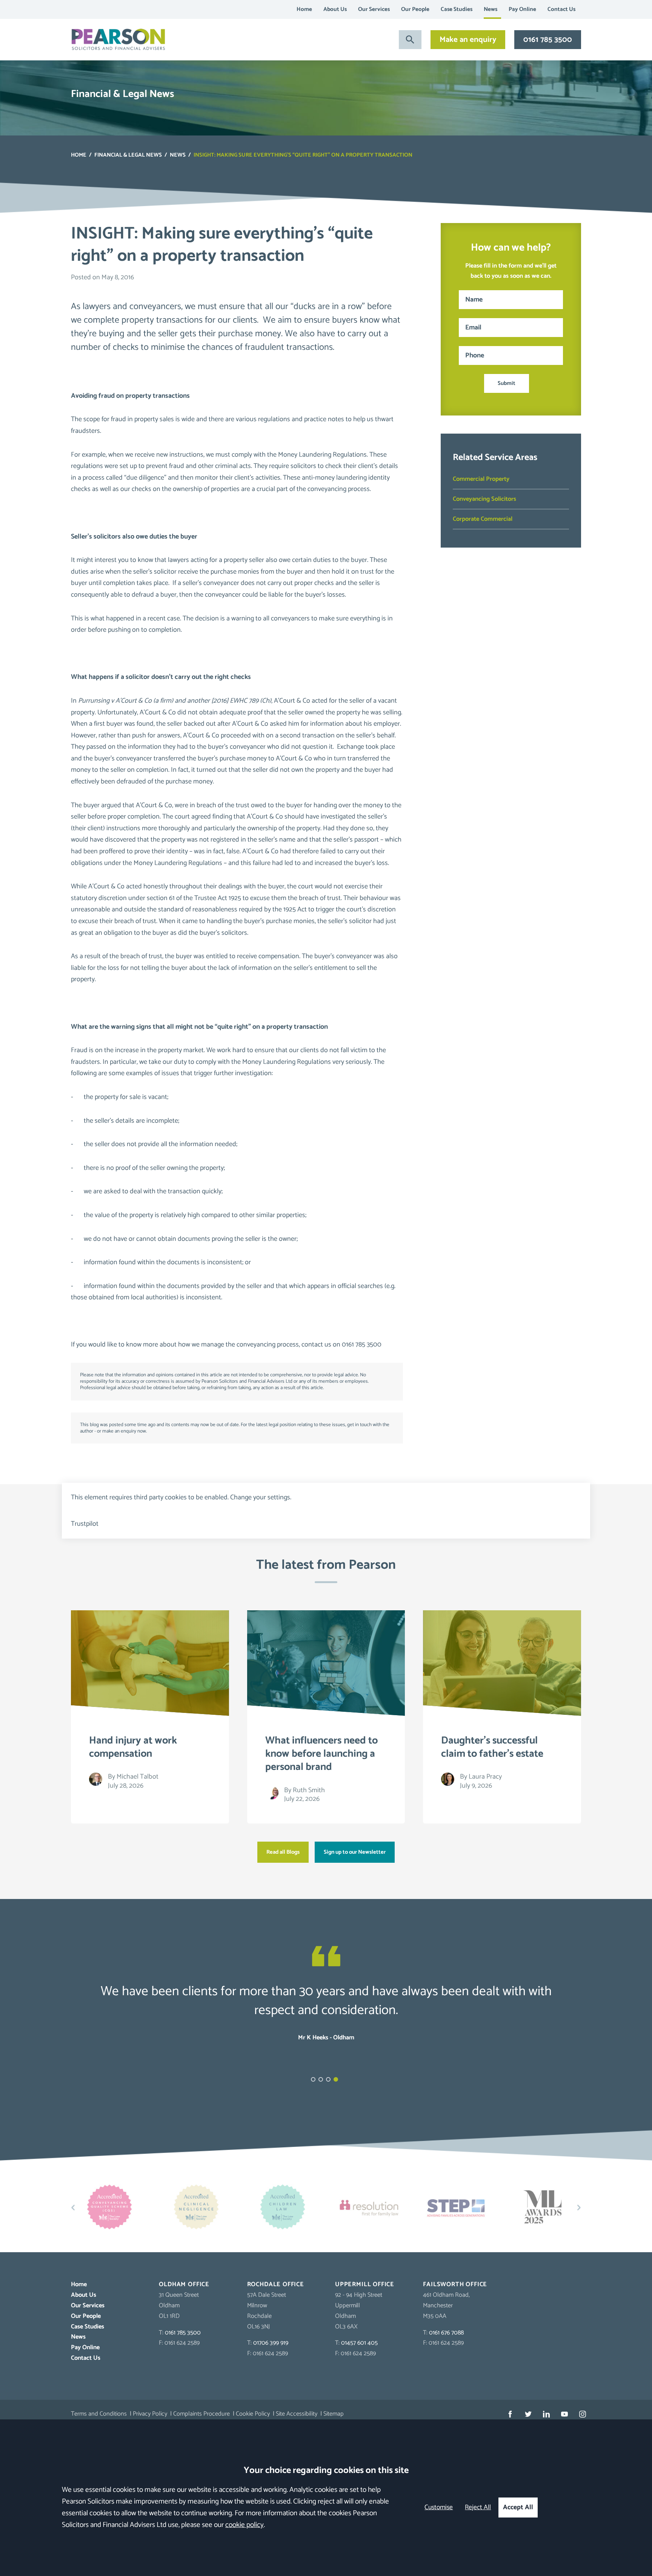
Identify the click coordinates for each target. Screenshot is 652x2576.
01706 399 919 (271, 2343)
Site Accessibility (297, 2414)
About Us (335, 9)
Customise (439, 2508)
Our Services (374, 9)
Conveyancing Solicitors (484, 499)
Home (304, 9)
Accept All (518, 2508)
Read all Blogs (283, 1852)
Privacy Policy (150, 2414)
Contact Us (561, 9)
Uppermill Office (365, 2284)
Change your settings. (261, 1497)
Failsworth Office (455, 2284)
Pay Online (522, 9)
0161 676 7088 (446, 2333)
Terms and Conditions (99, 2414)
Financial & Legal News (128, 155)
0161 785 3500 (548, 40)
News (491, 9)
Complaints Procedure (201, 2414)
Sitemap (334, 2414)
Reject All (478, 2508)
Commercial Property (481, 479)
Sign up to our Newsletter (355, 1852)
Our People (415, 9)
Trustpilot (85, 1524)
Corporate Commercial (483, 519)
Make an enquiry (468, 40)
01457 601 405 (359, 2343)
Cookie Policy (253, 2414)
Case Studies (457, 9)
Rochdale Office (276, 2284)
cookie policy (244, 2525)
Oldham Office (184, 2284)
